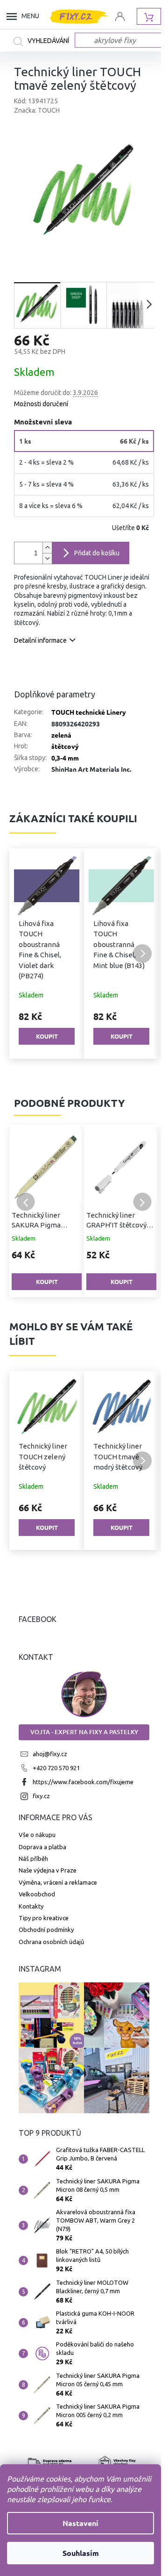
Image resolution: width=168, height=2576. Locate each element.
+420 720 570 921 (56, 1768)
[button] (26, 954)
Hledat (44, 42)
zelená (61, 735)
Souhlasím (81, 2553)
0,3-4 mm (65, 758)
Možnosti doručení (41, 404)
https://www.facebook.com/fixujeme (83, 1782)
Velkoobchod (37, 1894)
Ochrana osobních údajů (51, 1942)
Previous (26, 1202)
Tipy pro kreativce (44, 1918)
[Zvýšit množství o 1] (47, 548)
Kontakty (31, 1906)
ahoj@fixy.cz (50, 1754)
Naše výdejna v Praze (48, 1870)
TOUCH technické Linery (89, 712)
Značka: (37, 110)
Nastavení (80, 2523)
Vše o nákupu (37, 1835)
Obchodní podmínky (46, 1930)
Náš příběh (33, 1858)
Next (142, 1202)
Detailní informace (40, 640)
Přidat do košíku (97, 553)
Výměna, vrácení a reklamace (58, 1882)
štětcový (65, 746)
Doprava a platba (42, 1847)
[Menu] (14, 16)
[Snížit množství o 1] (47, 558)
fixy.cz (41, 1796)
